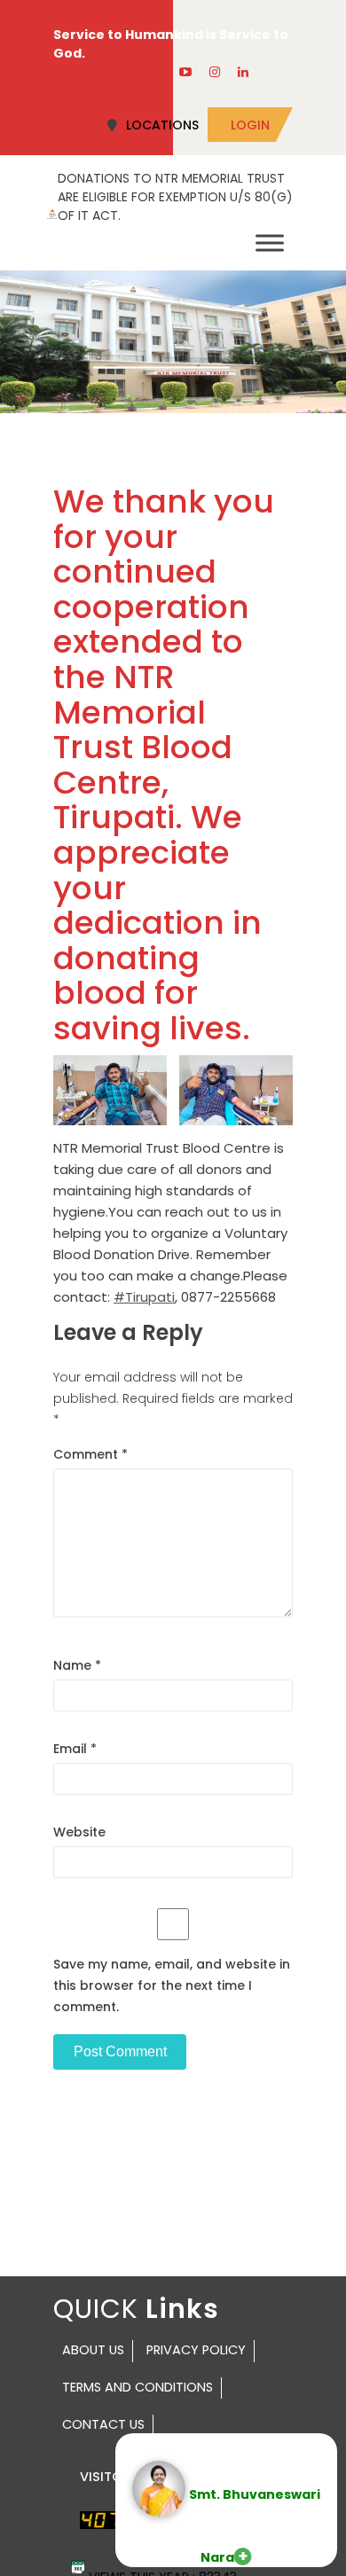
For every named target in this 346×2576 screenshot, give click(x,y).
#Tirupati (144, 1297)
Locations (162, 125)
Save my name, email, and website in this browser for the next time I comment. (172, 1985)
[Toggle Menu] (270, 243)
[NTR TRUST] (52, 213)
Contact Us (103, 2424)
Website (79, 1832)
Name (77, 1665)
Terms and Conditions (138, 2387)
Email (75, 1749)
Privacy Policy (196, 2350)
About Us (93, 2350)
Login (250, 125)
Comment (90, 1454)
